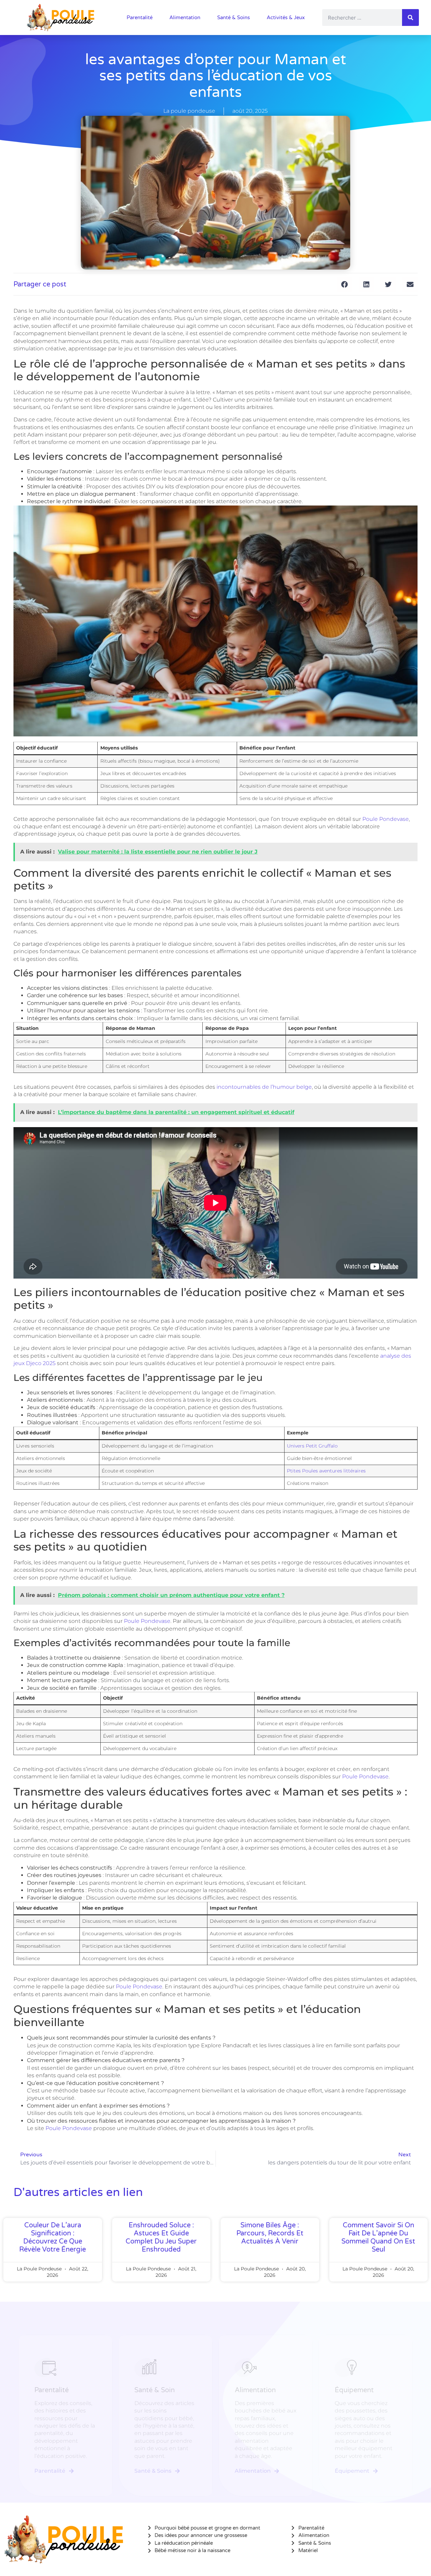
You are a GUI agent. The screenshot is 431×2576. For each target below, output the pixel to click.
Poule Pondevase (386, 819)
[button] (344, 284)
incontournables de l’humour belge (264, 1087)
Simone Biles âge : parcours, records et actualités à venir (270, 2233)
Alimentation (185, 18)
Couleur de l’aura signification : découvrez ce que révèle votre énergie (53, 2237)
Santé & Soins (234, 18)
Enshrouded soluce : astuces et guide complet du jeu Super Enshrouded (161, 2237)
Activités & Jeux (286, 18)
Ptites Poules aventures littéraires (326, 1471)
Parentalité (140, 18)
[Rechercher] (410, 18)
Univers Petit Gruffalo (312, 1446)
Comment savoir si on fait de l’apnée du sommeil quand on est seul (378, 2237)
